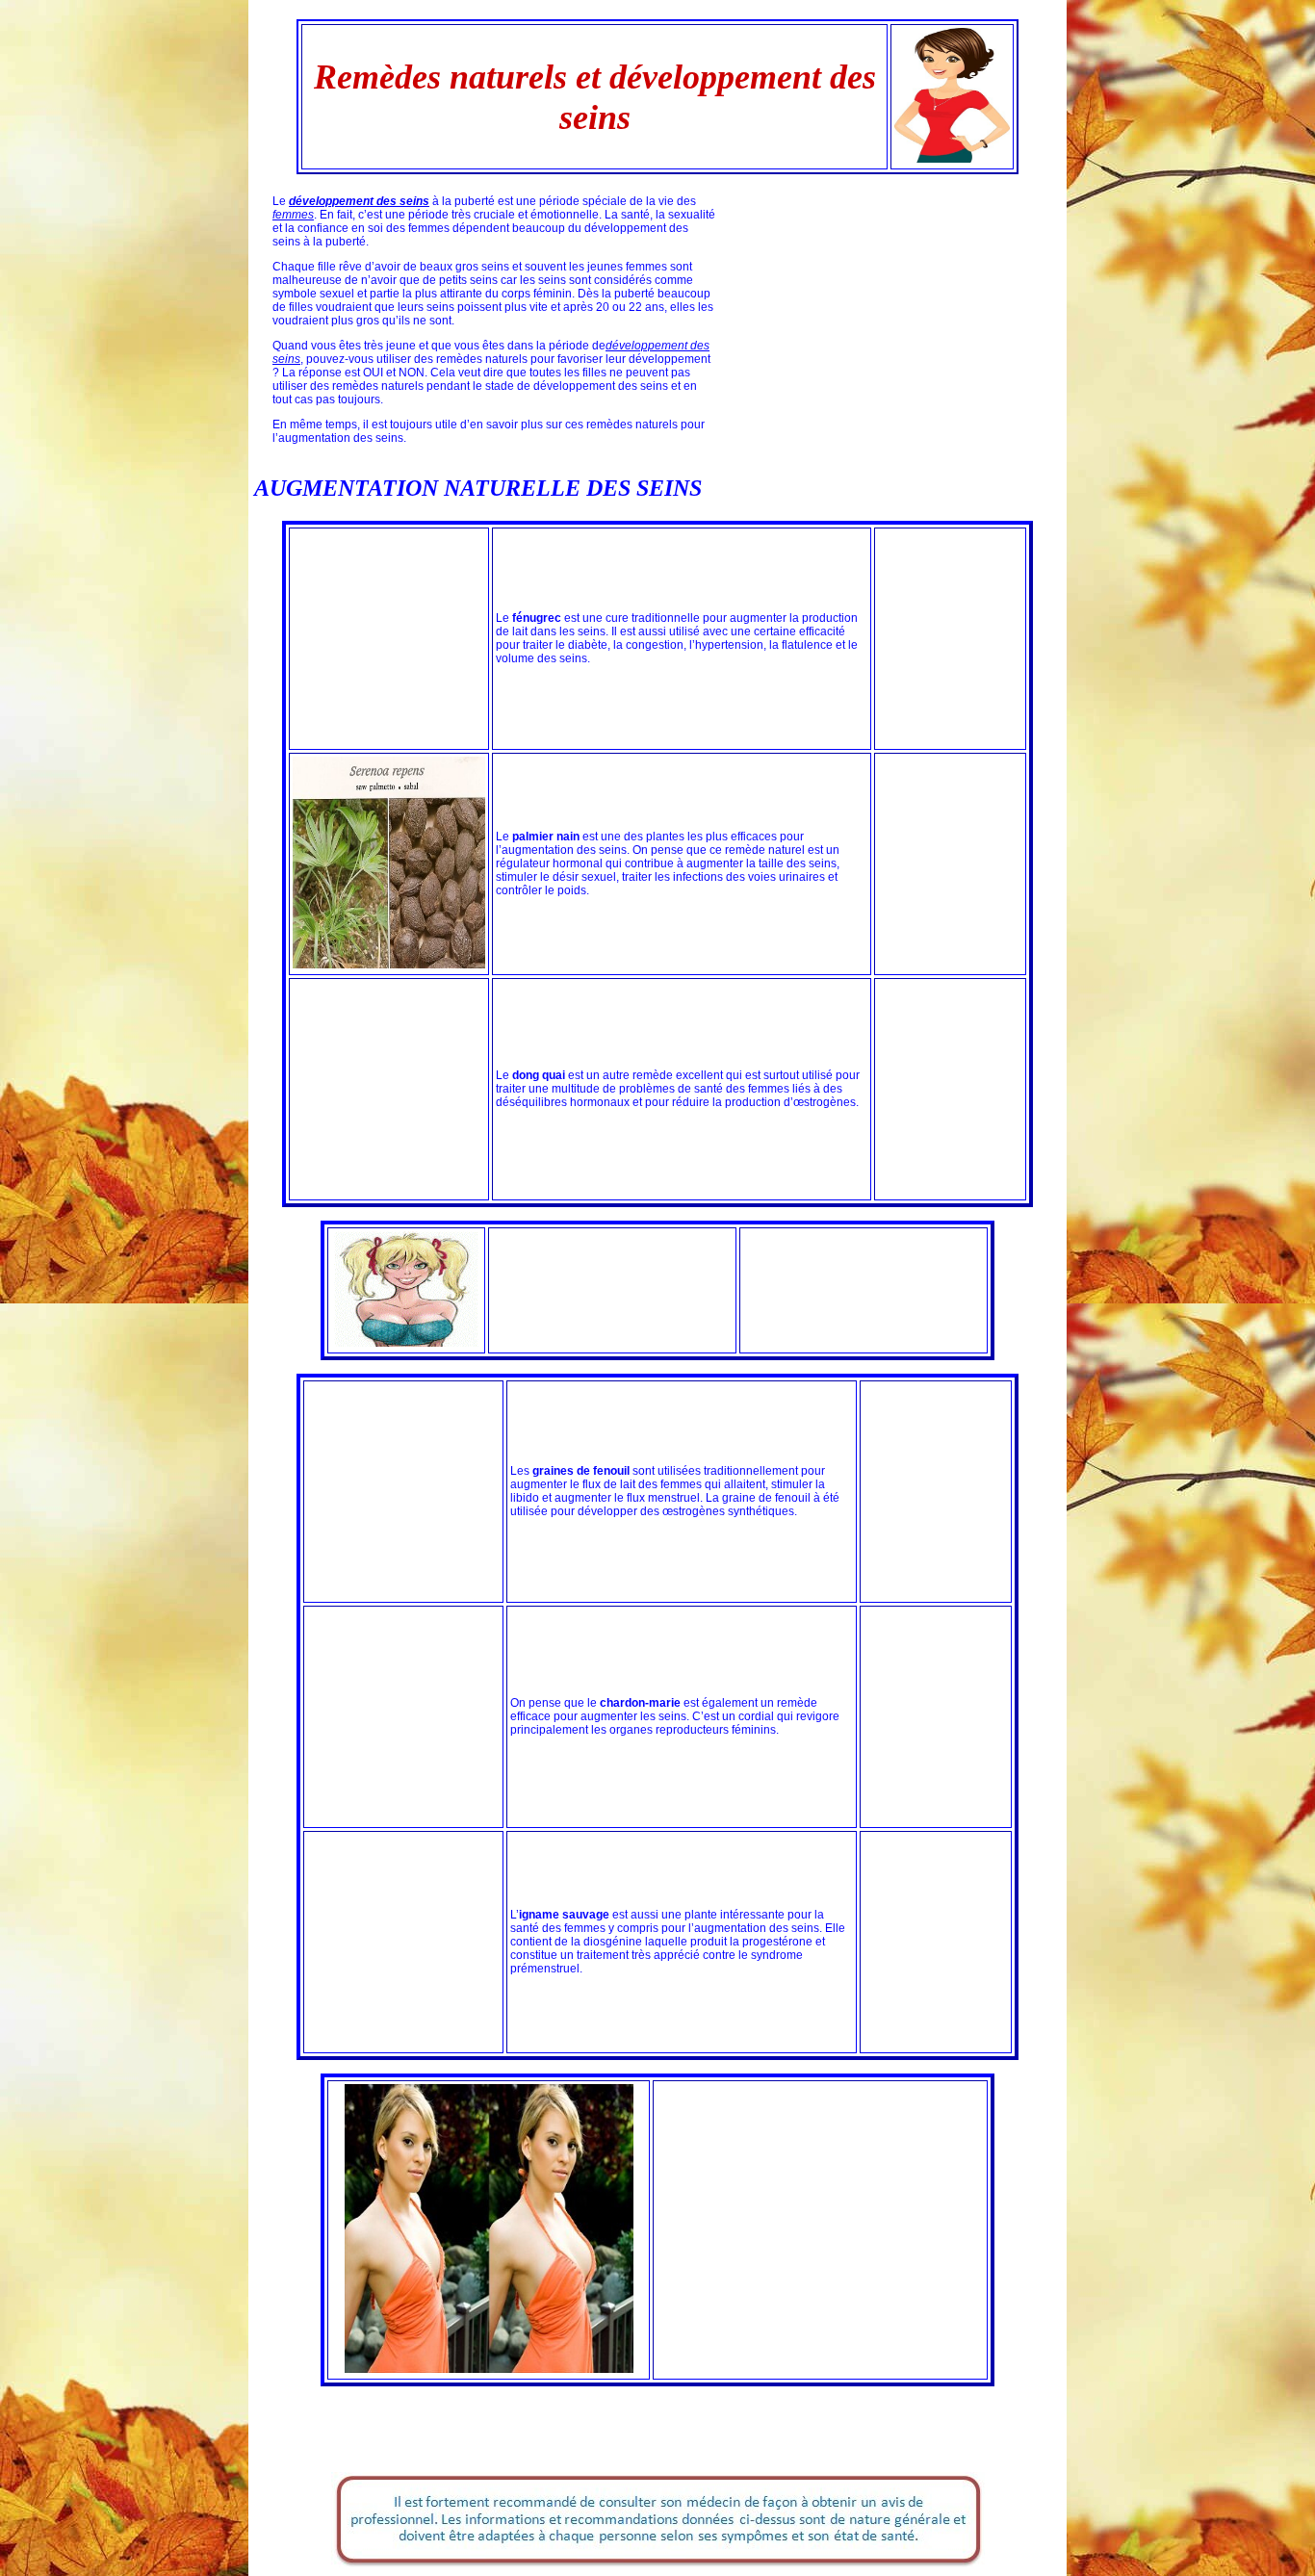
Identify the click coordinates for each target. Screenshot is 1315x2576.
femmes (293, 215)
